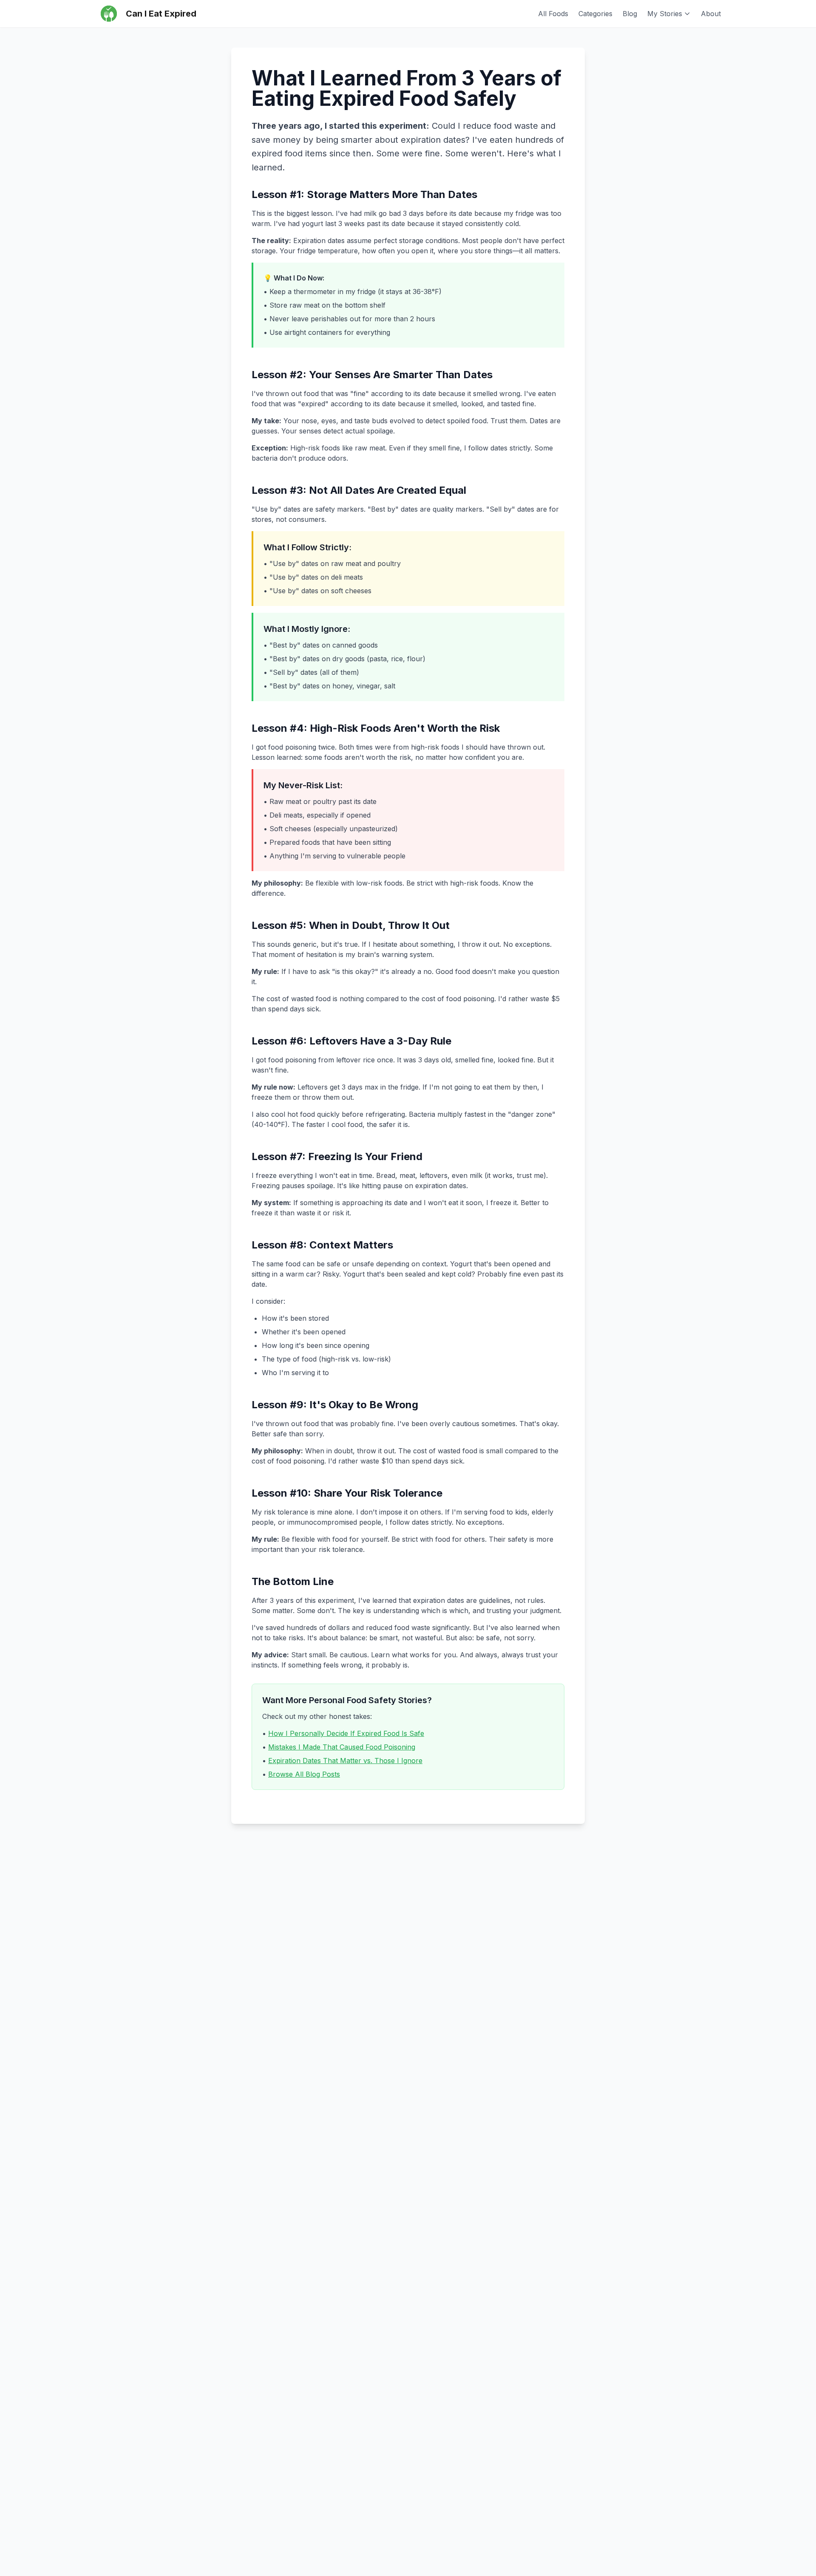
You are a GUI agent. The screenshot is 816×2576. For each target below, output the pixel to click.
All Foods (553, 14)
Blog (630, 14)
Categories (595, 14)
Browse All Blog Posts (304, 1774)
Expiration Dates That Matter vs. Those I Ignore (345, 1761)
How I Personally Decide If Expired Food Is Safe (346, 1733)
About (711, 14)
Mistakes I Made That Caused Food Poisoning (342, 1747)
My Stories (665, 14)
